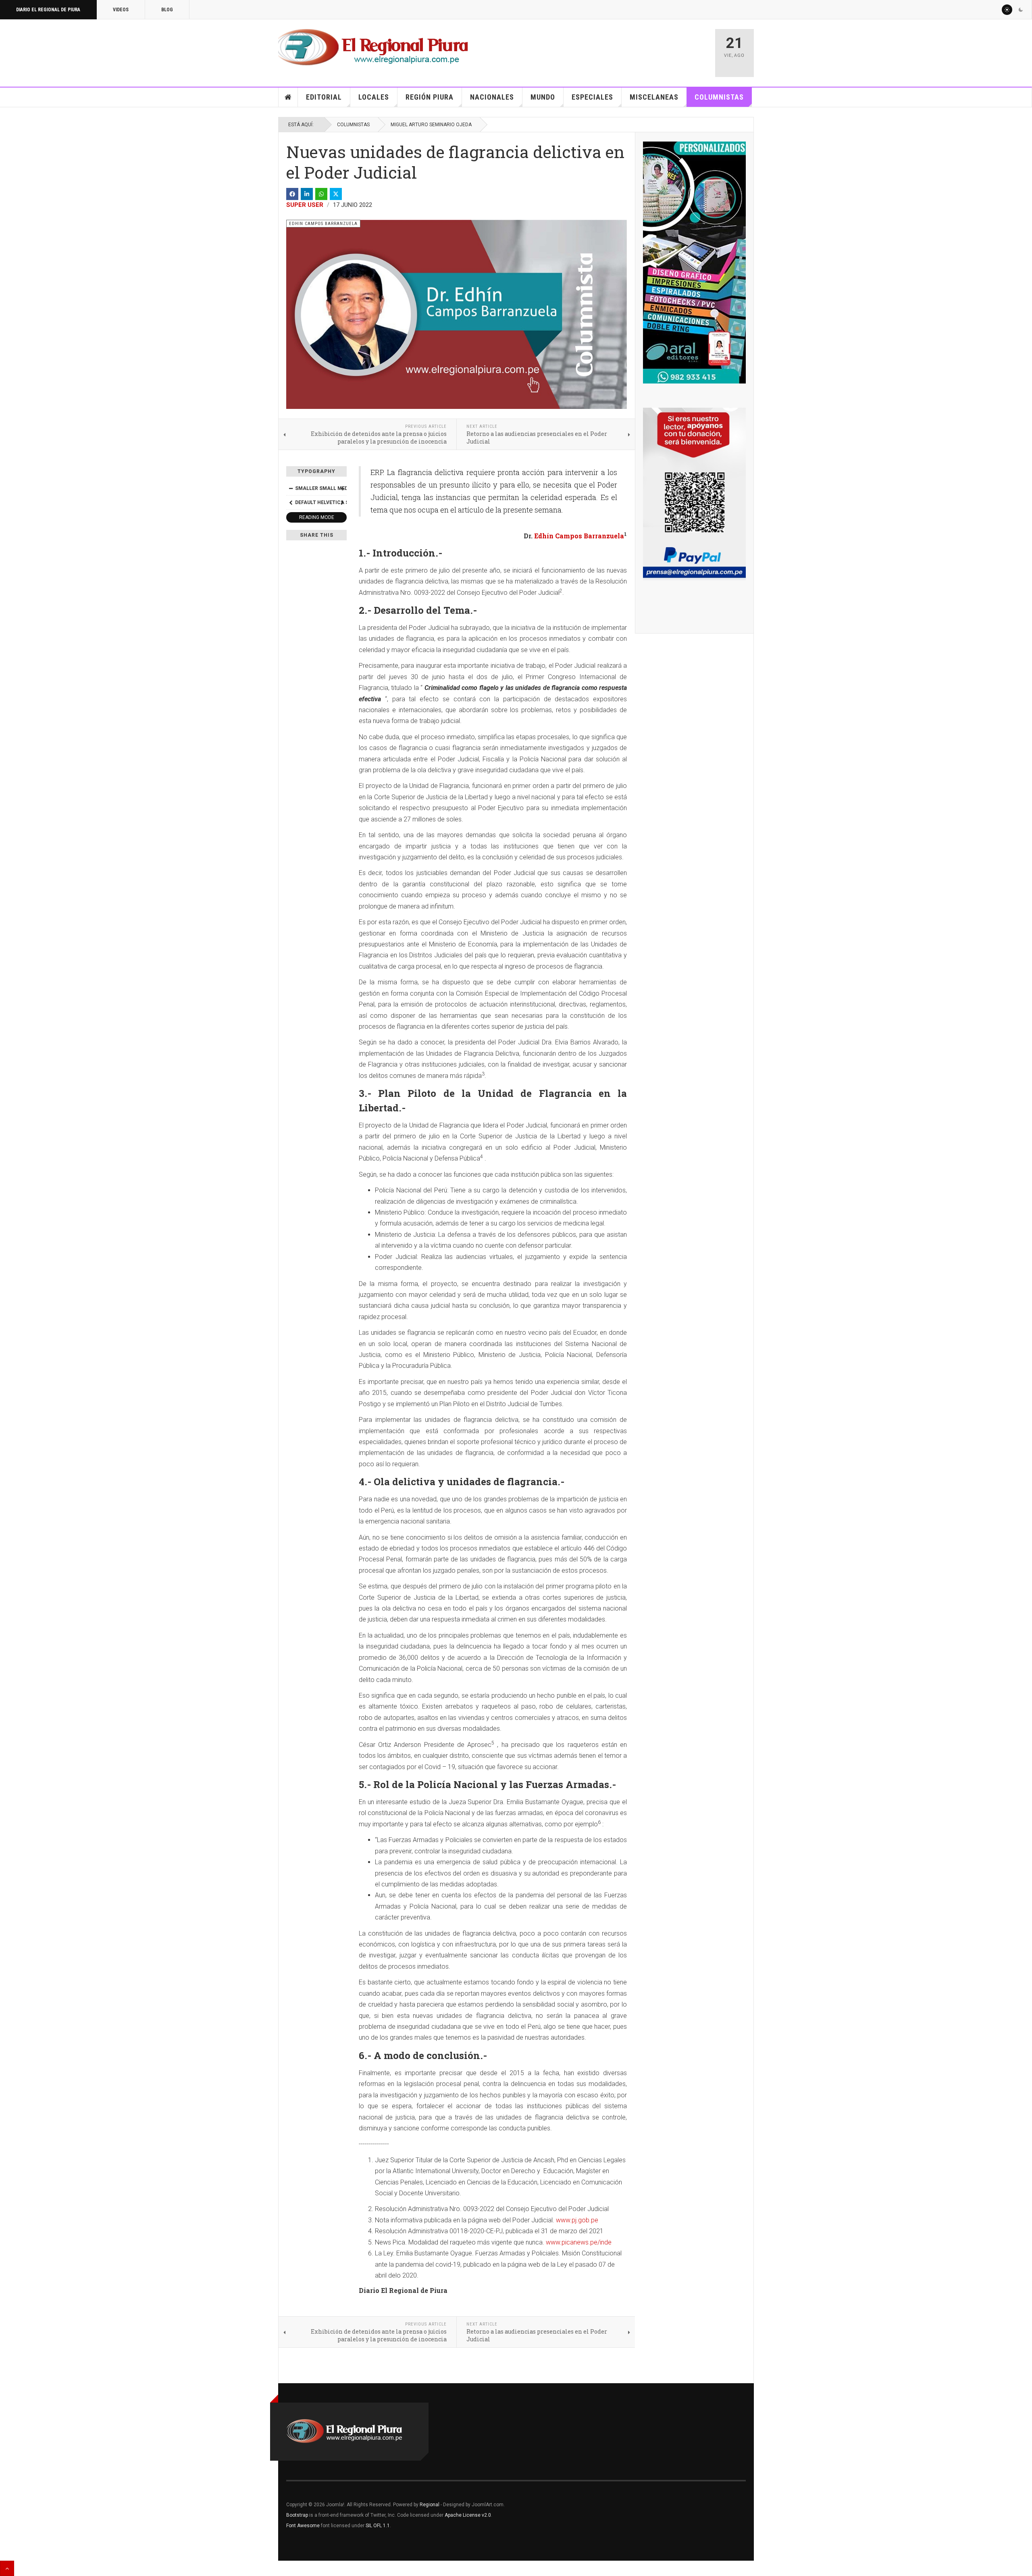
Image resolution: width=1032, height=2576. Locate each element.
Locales (374, 97)
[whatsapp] (321, 194)
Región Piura (430, 97)
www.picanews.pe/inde (579, 2242)
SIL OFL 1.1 (378, 2526)
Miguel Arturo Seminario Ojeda (431, 125)
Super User (305, 205)
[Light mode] (1007, 10)
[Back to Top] (7, 2568)
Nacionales (492, 97)
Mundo (543, 97)
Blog (167, 10)
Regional (430, 2505)
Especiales (592, 97)
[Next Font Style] (342, 502)
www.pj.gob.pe (577, 2220)
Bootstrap (297, 2515)
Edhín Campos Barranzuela (579, 536)
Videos (121, 10)
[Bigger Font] (342, 488)
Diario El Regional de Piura (48, 10)
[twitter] (336, 194)
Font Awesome (303, 2526)
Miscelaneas (654, 97)
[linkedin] (307, 194)
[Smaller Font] (291, 488)
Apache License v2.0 (468, 2515)
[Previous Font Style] (291, 502)
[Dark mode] (1021, 10)
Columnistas (719, 97)
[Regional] (373, 48)
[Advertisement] (614, 49)
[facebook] (292, 194)
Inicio (288, 97)
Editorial (324, 97)
